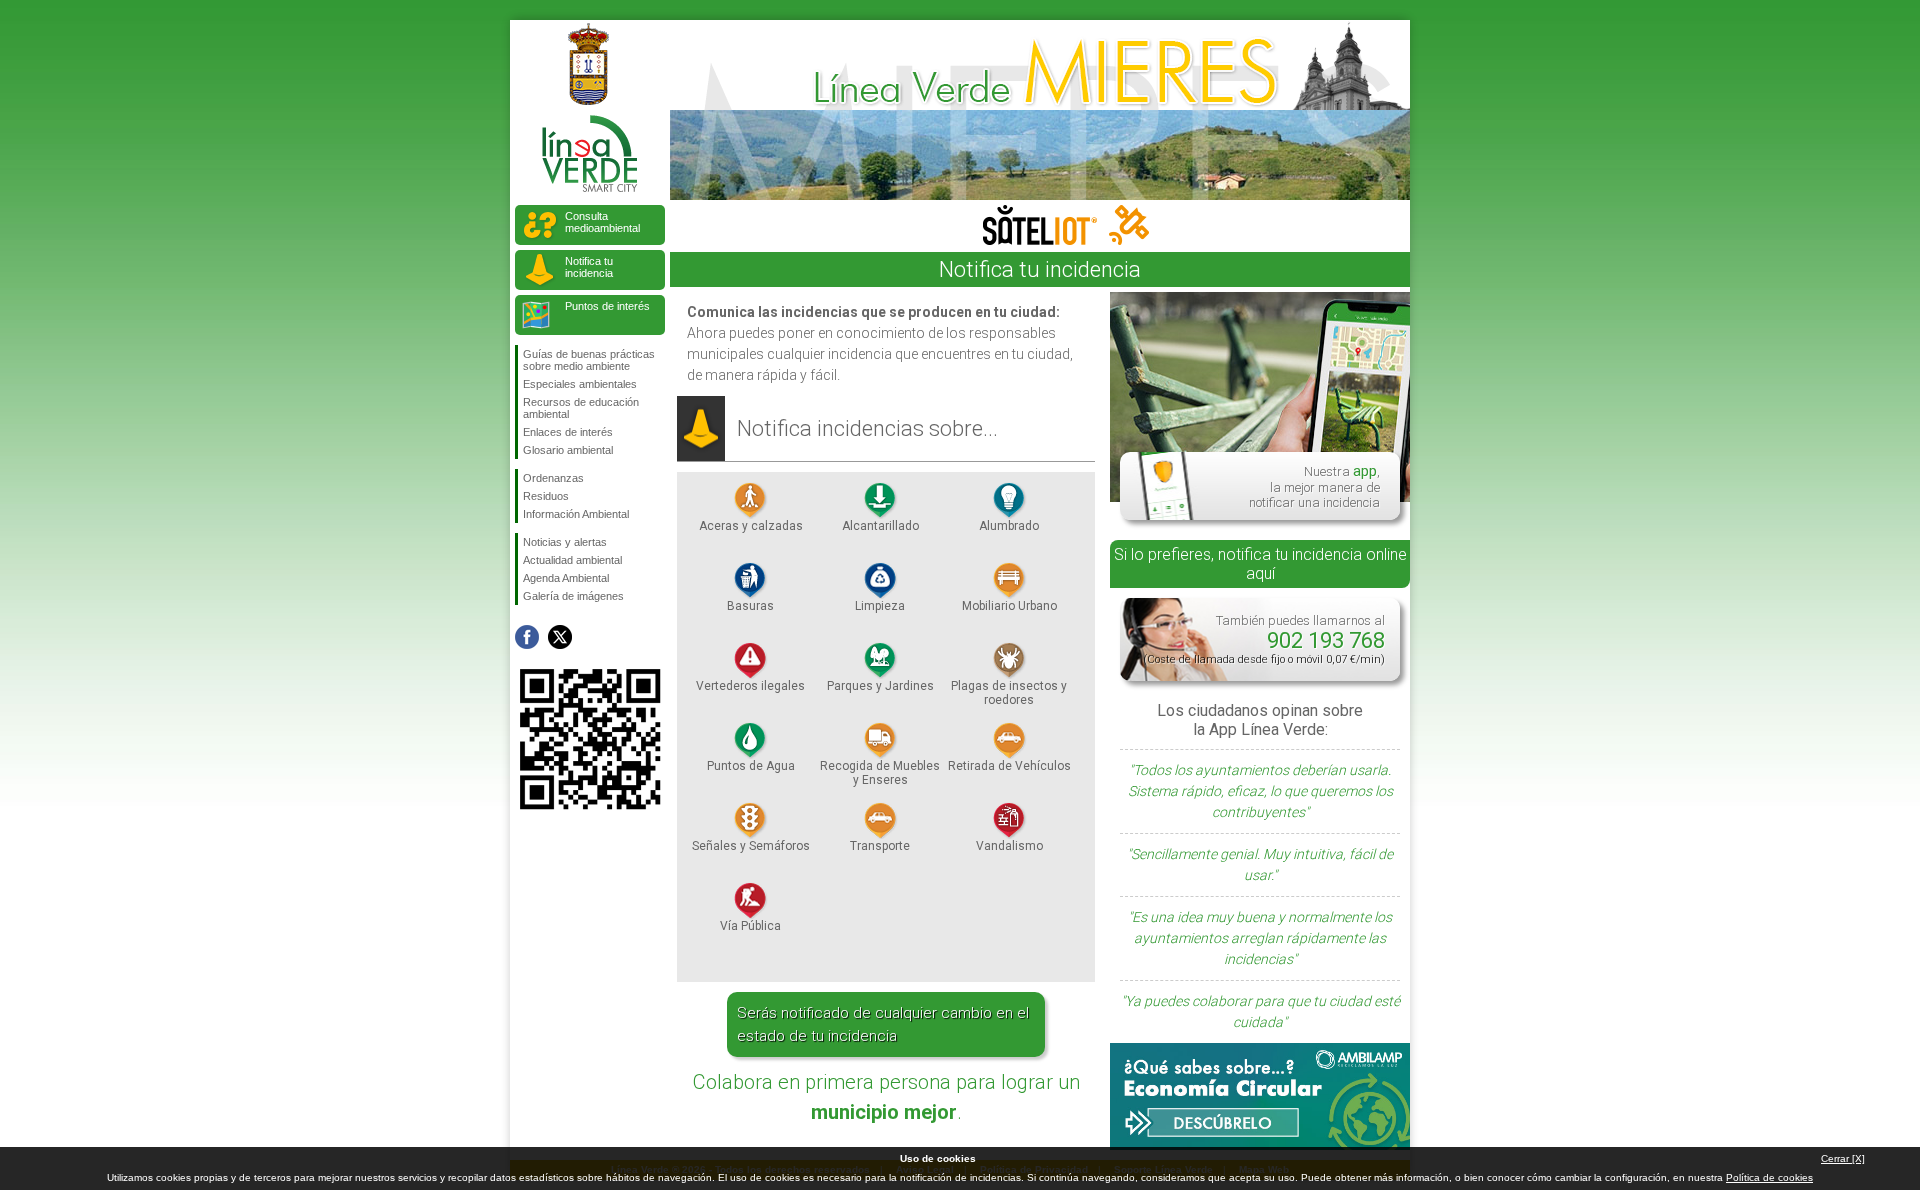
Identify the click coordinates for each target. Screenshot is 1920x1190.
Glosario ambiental (568, 450)
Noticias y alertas (565, 542)
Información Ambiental (576, 514)
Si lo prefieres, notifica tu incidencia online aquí (1260, 564)
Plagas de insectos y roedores (1009, 693)
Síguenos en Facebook (527, 637)
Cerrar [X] (1843, 1158)
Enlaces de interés (568, 432)
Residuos (546, 496)
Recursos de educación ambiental (581, 408)
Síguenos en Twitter (560, 637)
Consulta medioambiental (602, 222)
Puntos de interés (607, 306)
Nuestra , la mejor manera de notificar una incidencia (1314, 486)
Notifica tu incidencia (589, 267)
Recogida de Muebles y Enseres (880, 773)
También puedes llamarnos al (1264, 639)
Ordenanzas (553, 478)
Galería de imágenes (573, 596)
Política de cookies (1769, 1177)
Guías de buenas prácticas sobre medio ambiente (589, 360)
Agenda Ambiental (566, 578)
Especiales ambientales (580, 384)
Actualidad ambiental (572, 560)
